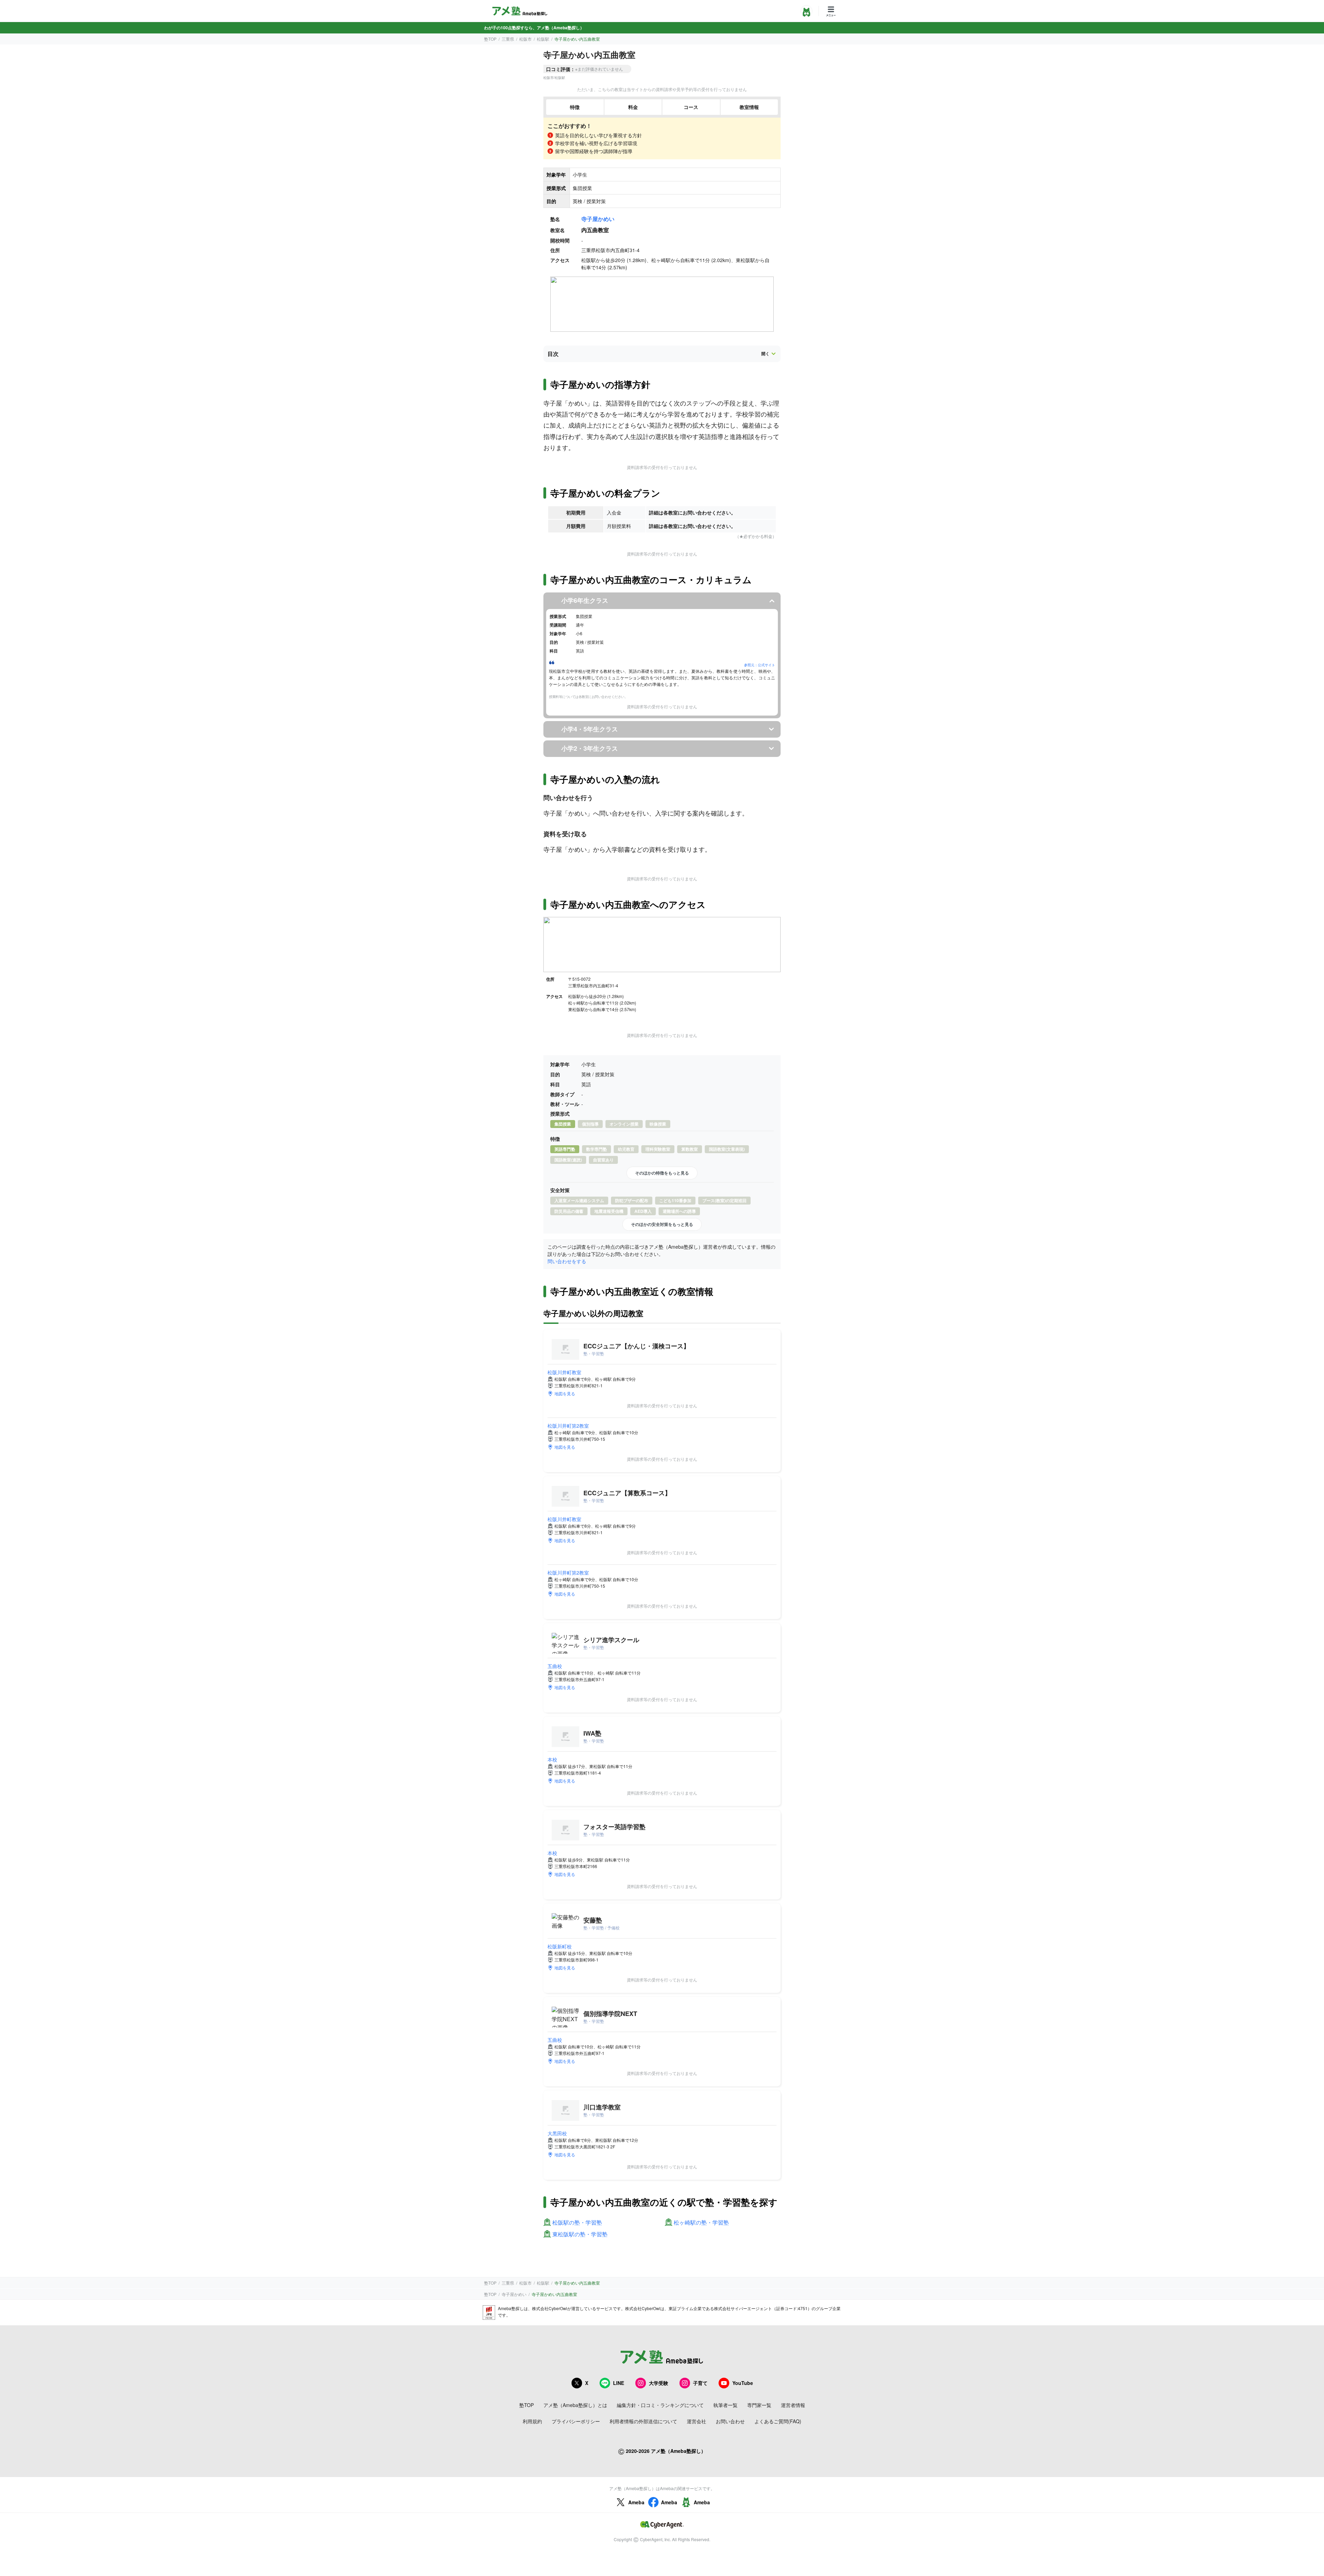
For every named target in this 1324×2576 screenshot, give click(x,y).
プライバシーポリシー (576, 2421)
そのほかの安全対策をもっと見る (662, 1224)
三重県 (508, 39)
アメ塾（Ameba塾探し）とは (575, 2405)
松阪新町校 (560, 1946)
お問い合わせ (730, 2421)
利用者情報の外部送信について (643, 2421)
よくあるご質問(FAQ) (778, 2421)
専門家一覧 (759, 2405)
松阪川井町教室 (564, 1372)
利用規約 (532, 2421)
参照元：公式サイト (760, 665)
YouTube (743, 2383)
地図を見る (565, 1393)
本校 (552, 1759)
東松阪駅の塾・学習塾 (580, 2234)
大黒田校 (557, 2133)
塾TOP (490, 39)
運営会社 (696, 2421)
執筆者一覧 (725, 2405)
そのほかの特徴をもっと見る (662, 1173)
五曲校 (555, 1666)
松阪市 (525, 39)
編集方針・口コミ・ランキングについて (660, 2405)
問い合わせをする (567, 1261)
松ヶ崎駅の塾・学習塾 (701, 2223)
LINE (619, 2383)
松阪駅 (543, 39)
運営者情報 (793, 2405)
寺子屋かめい (598, 219)
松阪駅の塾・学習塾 (577, 2223)
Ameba (636, 2502)
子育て (700, 2383)
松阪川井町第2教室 (568, 1426)
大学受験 (659, 2383)
